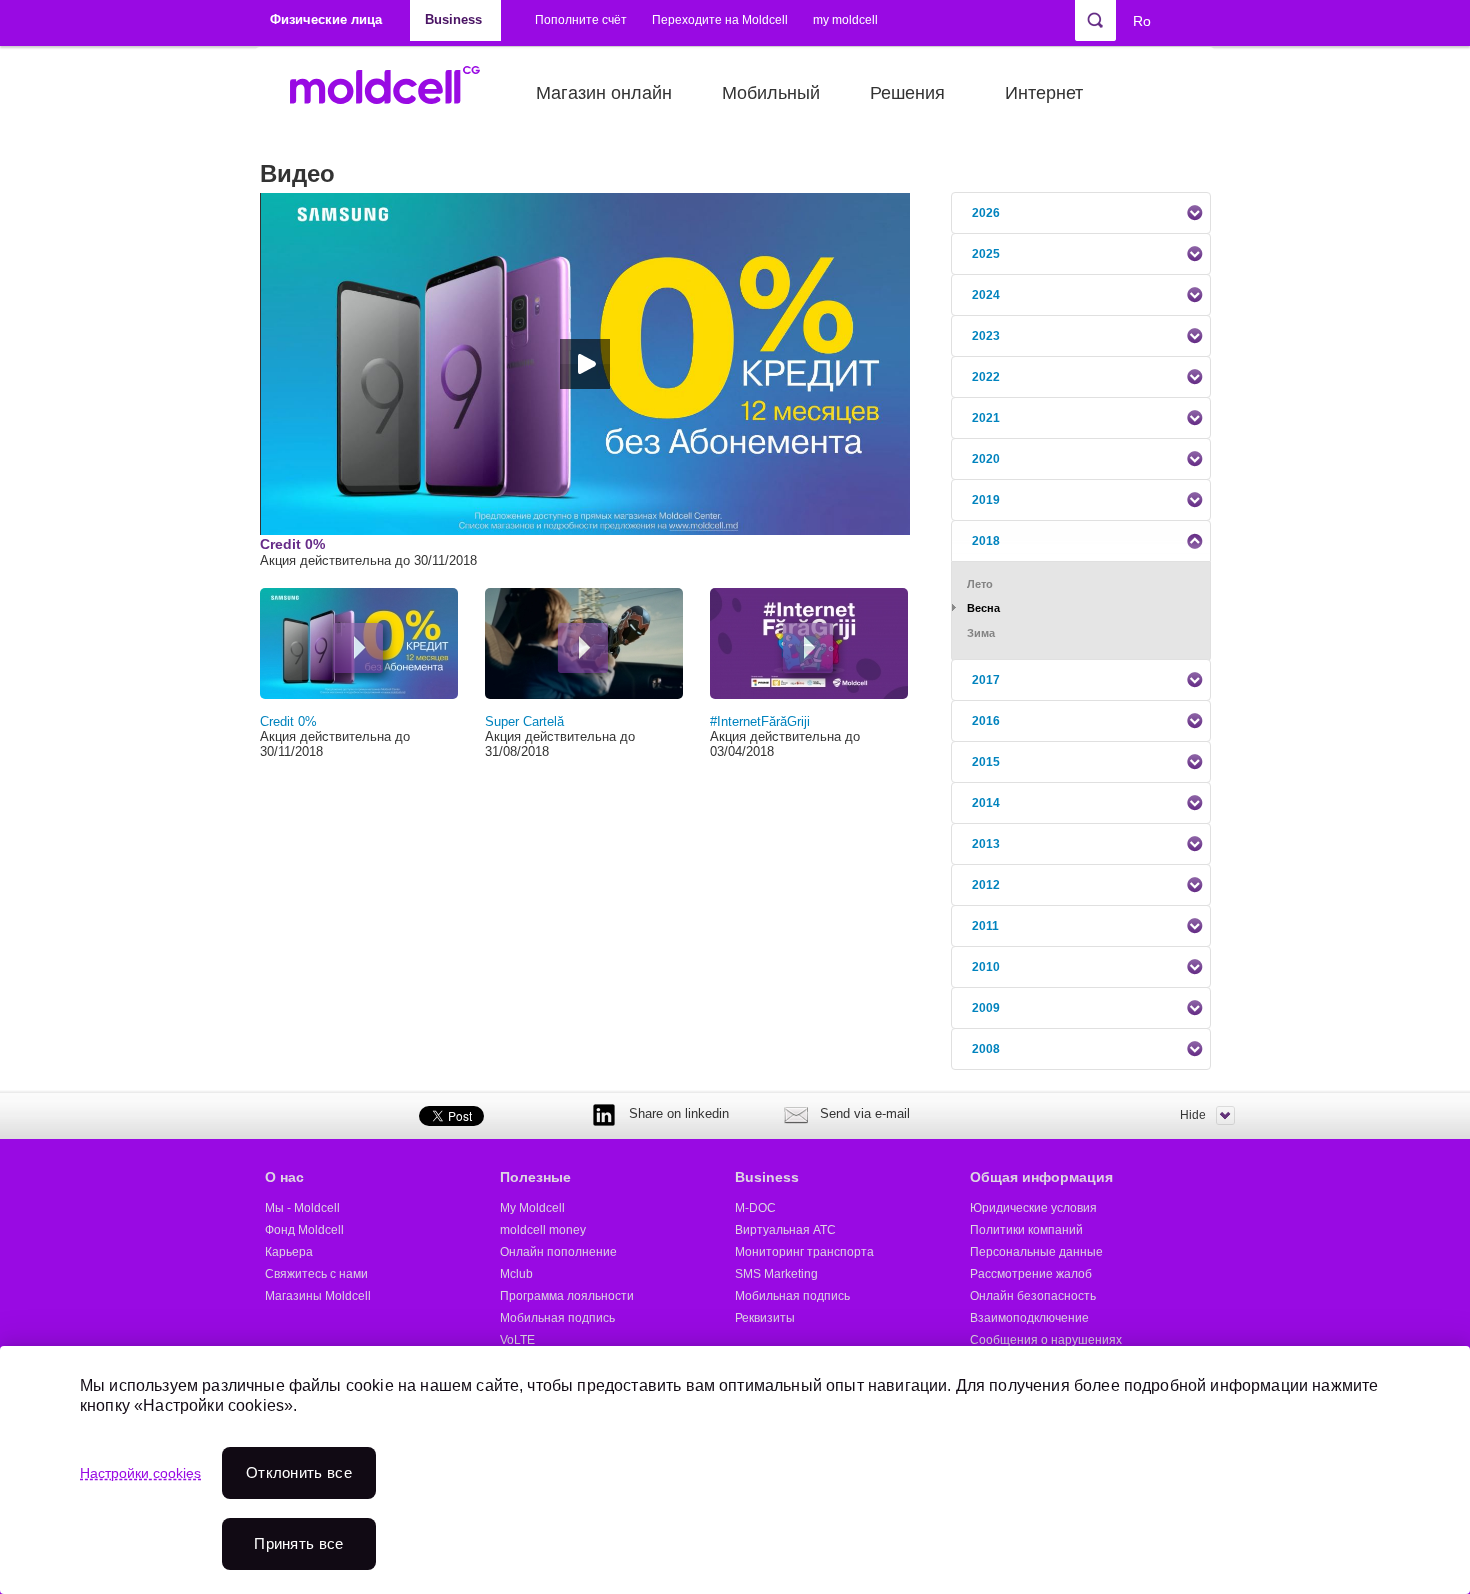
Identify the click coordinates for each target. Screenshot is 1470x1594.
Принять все (298, 1543)
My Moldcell (532, 1208)
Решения (907, 93)
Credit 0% (288, 721)
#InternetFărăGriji (760, 721)
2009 (986, 1008)
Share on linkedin (679, 1113)
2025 (986, 254)
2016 (986, 721)
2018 (986, 541)
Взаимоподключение (1029, 1318)
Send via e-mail (865, 1113)
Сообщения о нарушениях (1046, 1340)
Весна (983, 608)
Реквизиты (765, 1318)
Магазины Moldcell (318, 1296)
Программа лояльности (567, 1296)
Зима (981, 633)
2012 (986, 885)
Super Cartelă (524, 721)
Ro (1142, 21)
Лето (980, 584)
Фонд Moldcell (304, 1230)
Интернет (1044, 93)
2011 (985, 926)
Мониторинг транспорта (804, 1252)
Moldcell (395, 93)
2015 (986, 762)
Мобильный (771, 93)
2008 (986, 1049)
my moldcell (845, 20)
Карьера (289, 1252)
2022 (986, 377)
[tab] (1081, 213)
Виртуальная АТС (785, 1230)
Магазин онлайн (604, 93)
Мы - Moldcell (302, 1208)
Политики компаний (1026, 1230)
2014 (986, 803)
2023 (986, 336)
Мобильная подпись (557, 1318)
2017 (986, 680)
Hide (1193, 1115)
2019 (986, 500)
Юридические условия (1033, 1208)
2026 (986, 213)
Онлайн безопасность (1033, 1296)
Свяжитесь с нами (316, 1274)
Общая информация (1041, 1177)
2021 (986, 418)
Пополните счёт (581, 20)
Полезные (535, 1177)
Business (767, 1177)
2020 (986, 459)
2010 (986, 967)
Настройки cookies (140, 1473)
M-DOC (755, 1208)
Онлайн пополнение (558, 1252)
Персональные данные (1036, 1252)
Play (358, 648)
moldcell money (543, 1230)
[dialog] (735, 1470)
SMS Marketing (776, 1274)
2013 (986, 844)
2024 (986, 295)
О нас (284, 1177)
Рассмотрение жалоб (1031, 1274)
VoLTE (517, 1340)
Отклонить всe (299, 1472)
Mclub (516, 1274)
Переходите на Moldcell (720, 20)
